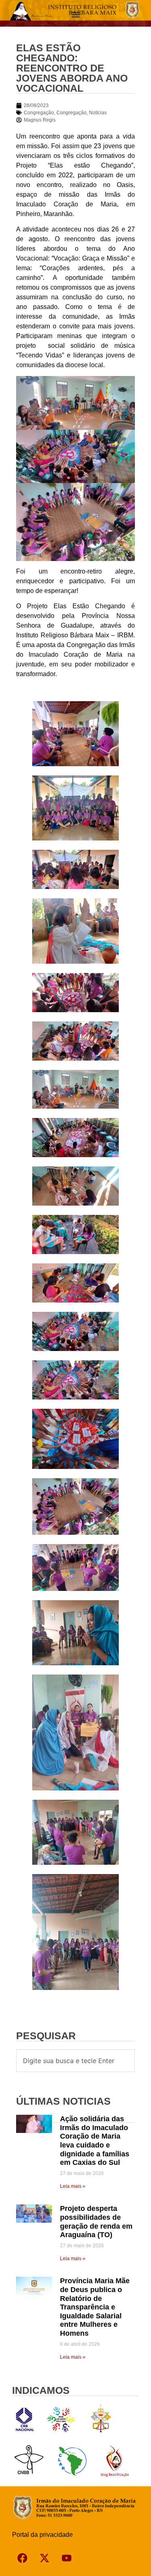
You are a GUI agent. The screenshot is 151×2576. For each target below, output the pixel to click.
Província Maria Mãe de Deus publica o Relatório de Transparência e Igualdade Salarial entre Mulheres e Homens (95, 2307)
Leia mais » (73, 2186)
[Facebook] (22, 2558)
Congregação (39, 113)
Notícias (98, 113)
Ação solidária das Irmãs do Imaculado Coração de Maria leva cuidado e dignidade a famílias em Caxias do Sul (95, 2141)
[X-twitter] (44, 2558)
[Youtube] (66, 2558)
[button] (75, 15)
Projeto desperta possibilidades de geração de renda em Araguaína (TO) (96, 2222)
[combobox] (75, 2061)
